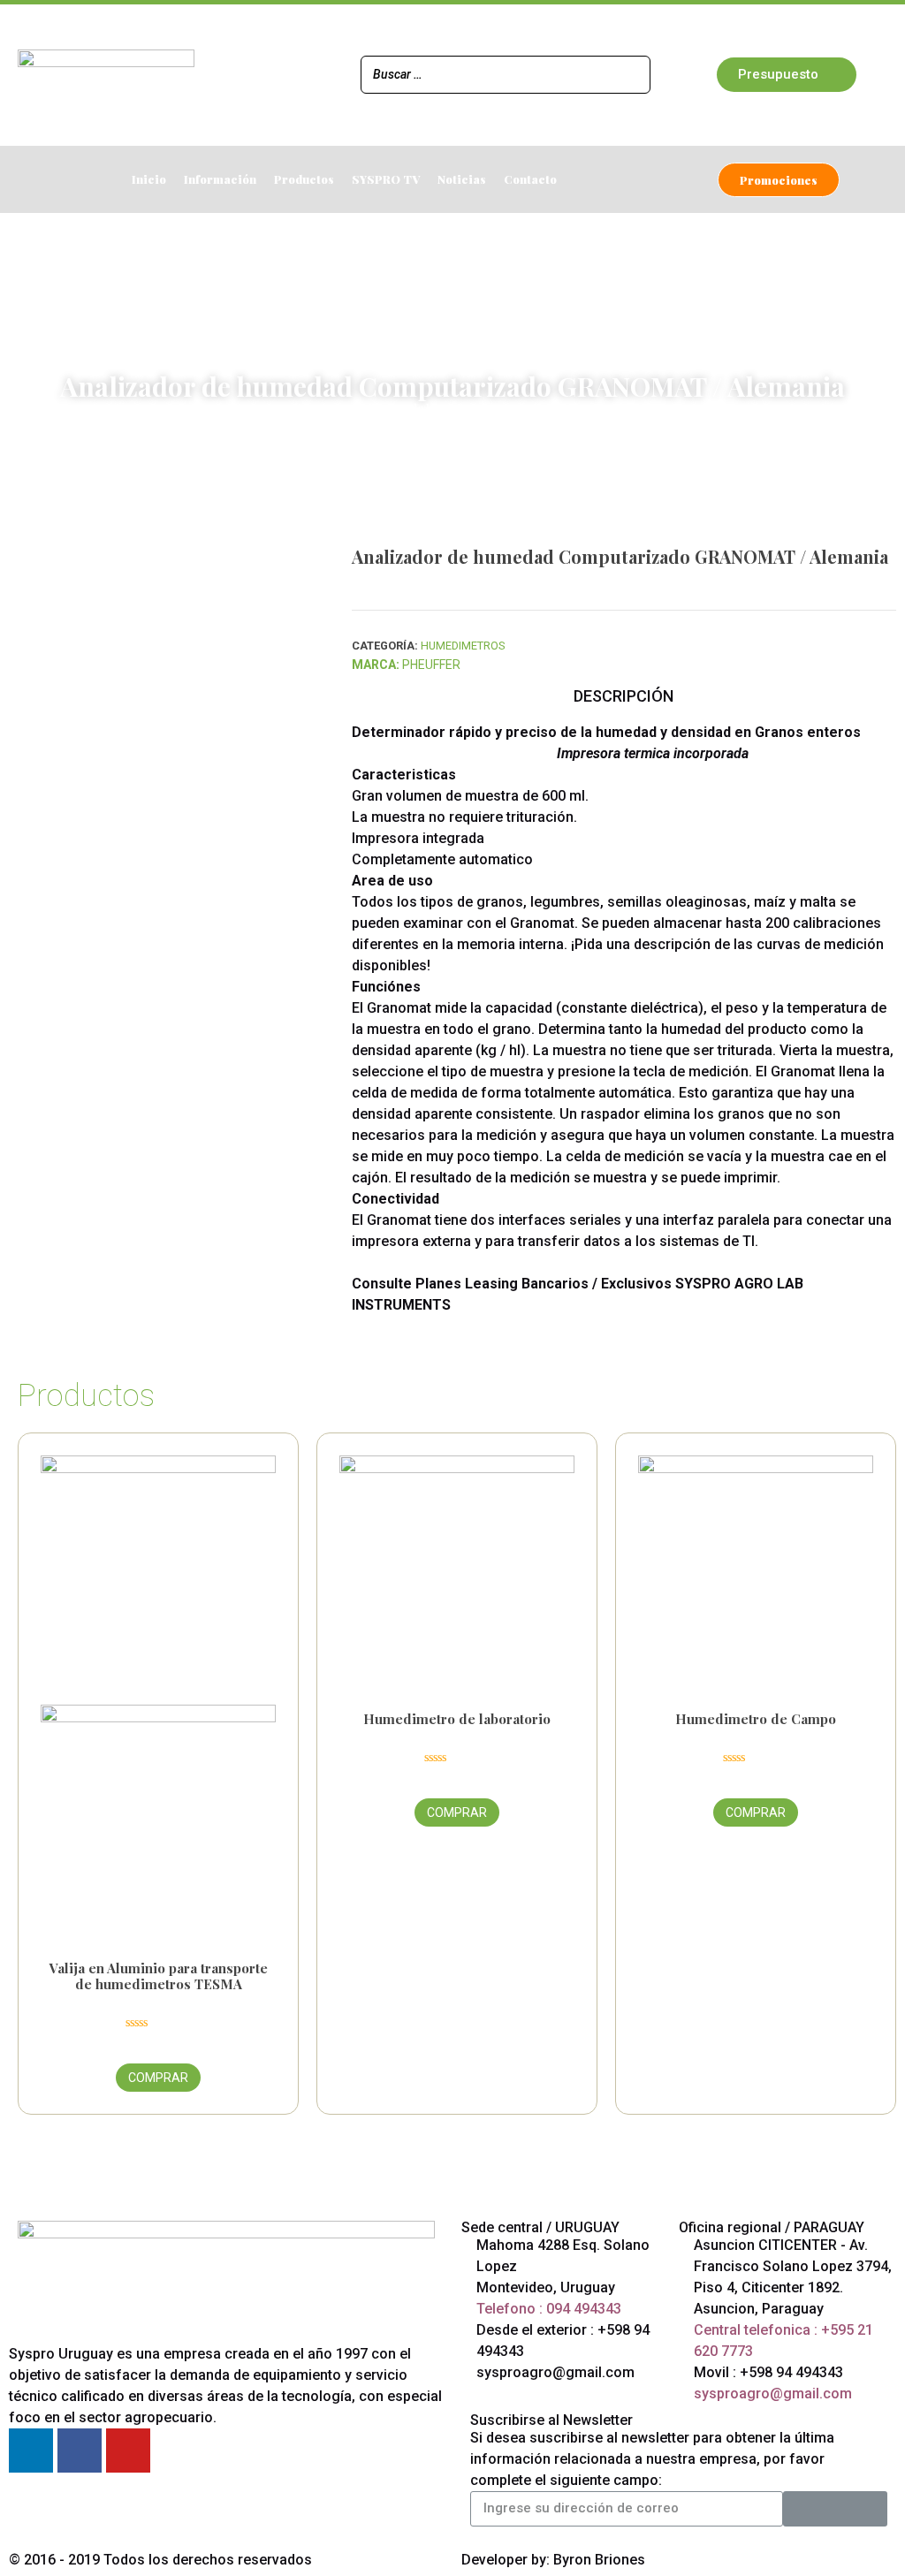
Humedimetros (298, 408)
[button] (787, 75)
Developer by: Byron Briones (553, 2560)
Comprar (158, 2078)
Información (220, 179)
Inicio (149, 179)
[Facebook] (80, 2451)
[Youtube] (128, 2451)
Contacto (530, 179)
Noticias (462, 179)
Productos (304, 179)
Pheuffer (431, 665)
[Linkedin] (31, 2451)
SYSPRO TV (386, 179)
